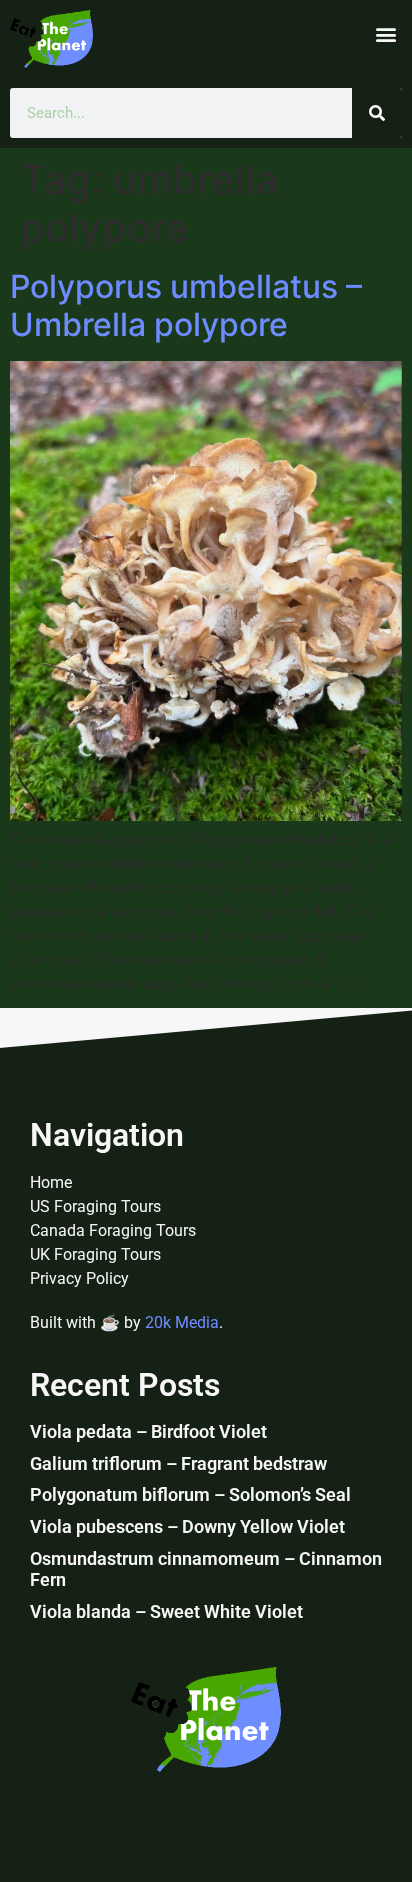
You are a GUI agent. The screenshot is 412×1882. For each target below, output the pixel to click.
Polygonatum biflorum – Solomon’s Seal (190, 1494)
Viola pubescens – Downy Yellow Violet (187, 1526)
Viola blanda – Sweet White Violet (166, 1611)
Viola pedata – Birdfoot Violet (148, 1431)
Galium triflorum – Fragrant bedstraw (178, 1463)
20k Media (182, 1322)
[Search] (377, 113)
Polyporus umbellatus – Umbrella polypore (186, 305)
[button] (385, 34)
